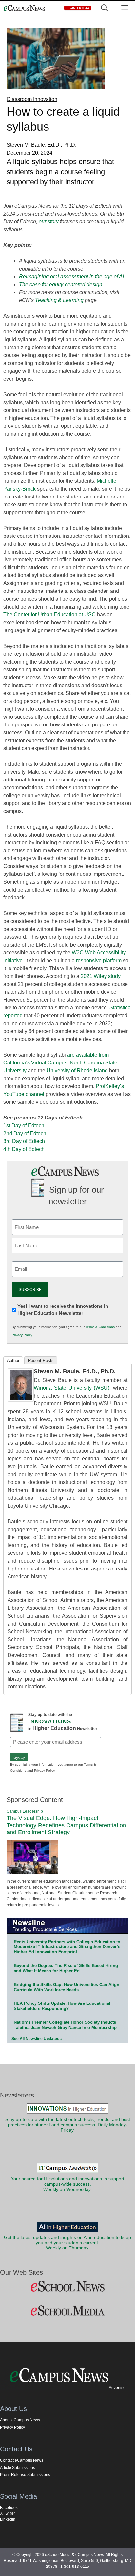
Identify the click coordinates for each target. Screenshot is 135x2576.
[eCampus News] (24, 8)
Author (13, 1360)
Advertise (117, 2388)
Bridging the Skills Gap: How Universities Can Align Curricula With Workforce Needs (67, 1987)
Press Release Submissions (25, 2475)
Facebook (9, 2508)
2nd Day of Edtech (25, 1133)
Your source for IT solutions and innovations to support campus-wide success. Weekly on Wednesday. (67, 2184)
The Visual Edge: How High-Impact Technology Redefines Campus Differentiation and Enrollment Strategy (66, 1825)
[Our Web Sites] (67, 2286)
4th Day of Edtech (24, 1149)
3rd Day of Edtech (24, 1141)
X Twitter (8, 2513)
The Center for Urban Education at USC (49, 615)
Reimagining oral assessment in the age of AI (71, 277)
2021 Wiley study (101, 976)
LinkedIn (8, 2519)
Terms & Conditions (100, 1327)
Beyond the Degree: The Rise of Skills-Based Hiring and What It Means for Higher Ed (66, 1968)
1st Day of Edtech (24, 1126)
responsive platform (99, 960)
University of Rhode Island (77, 1071)
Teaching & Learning (59, 300)
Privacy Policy (22, 1335)
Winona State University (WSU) (72, 1388)
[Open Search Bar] (105, 8)
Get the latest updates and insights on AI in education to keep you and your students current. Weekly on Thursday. (67, 2243)
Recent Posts (41, 1360)
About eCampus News (20, 2420)
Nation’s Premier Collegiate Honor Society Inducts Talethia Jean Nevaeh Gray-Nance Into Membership (65, 2025)
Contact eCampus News (22, 2460)
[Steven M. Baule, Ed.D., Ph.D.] (21, 1400)
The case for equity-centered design (61, 284)
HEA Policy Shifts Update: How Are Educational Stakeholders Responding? (62, 2006)
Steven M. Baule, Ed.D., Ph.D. (75, 1371)
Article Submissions (18, 2468)
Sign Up (19, 1758)
